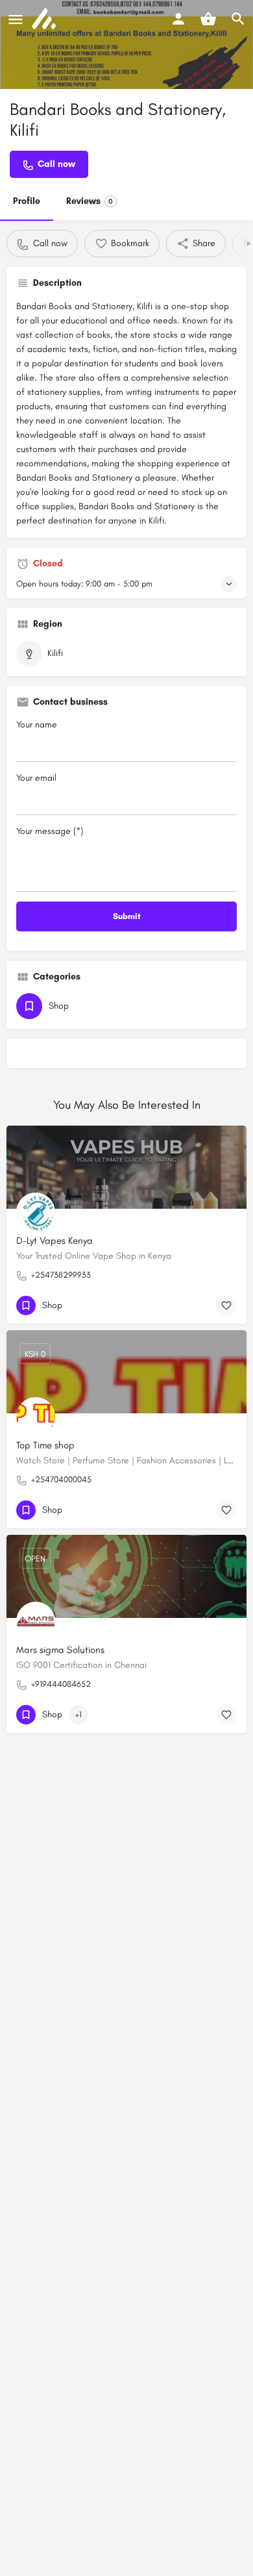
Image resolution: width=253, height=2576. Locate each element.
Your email (36, 778)
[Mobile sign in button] (178, 19)
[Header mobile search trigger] (238, 19)
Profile (27, 201)
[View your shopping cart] (208, 19)
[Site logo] (45, 19)
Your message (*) (50, 831)
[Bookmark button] (226, 1306)
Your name (37, 725)
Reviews (90, 201)
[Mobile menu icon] (16, 19)
